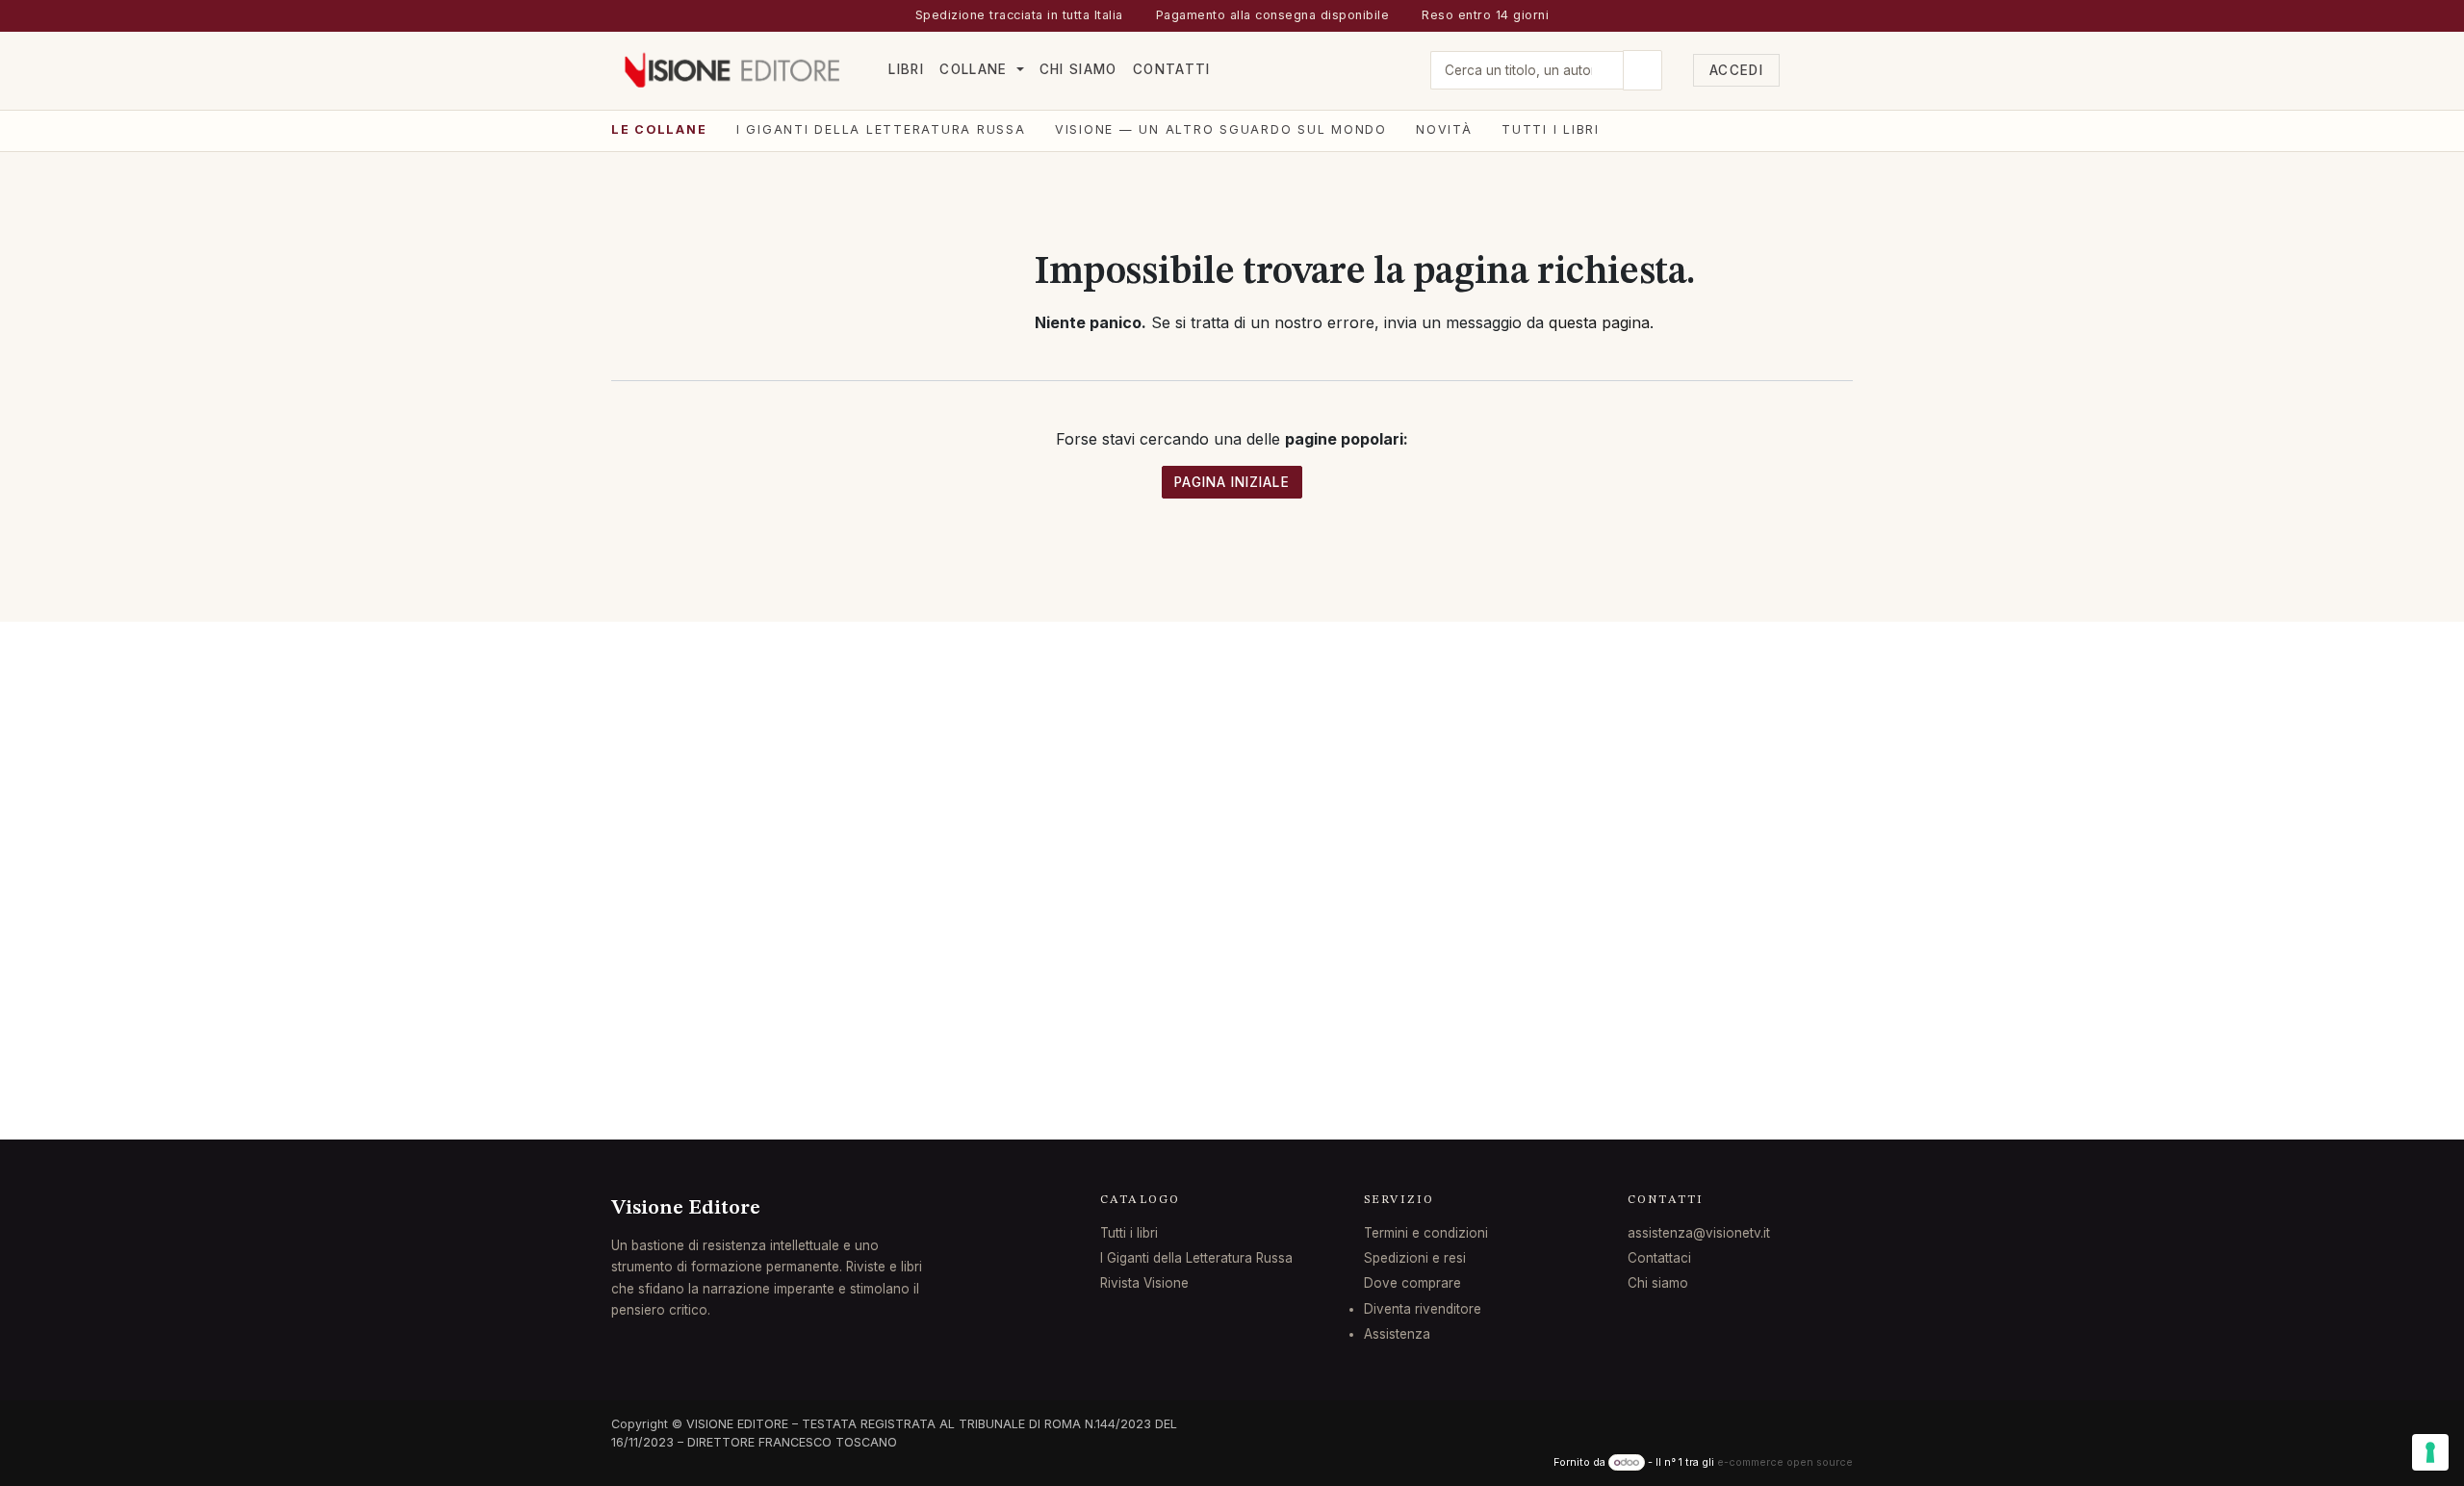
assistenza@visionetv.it (1699, 1233)
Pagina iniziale (1232, 482)
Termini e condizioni (1426, 1233)
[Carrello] (1838, 70)
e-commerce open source (1785, 1462)
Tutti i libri (1551, 129)
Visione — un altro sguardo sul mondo (1221, 129)
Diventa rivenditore (1423, 1309)
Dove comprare (1412, 1283)
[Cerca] (1643, 70)
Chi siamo (1658, 1283)
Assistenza (1397, 1334)
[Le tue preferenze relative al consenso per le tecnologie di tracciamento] (2430, 1452)
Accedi (1736, 70)
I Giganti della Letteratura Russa (881, 129)
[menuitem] (906, 70)
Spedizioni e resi (1415, 1258)
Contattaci (1659, 1258)
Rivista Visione (1144, 1283)
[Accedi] (1802, 70)
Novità (1444, 129)
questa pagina (1599, 322)
